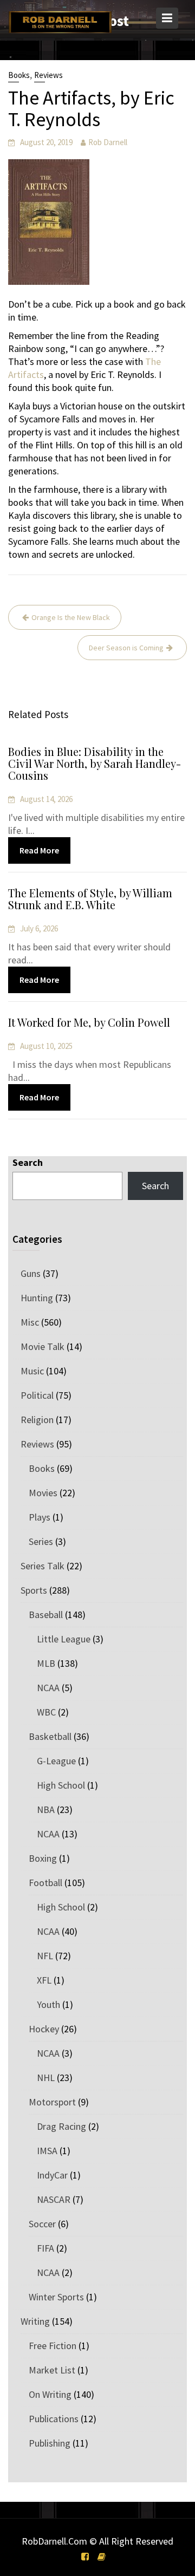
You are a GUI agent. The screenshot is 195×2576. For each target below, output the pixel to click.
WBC (46, 1712)
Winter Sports (56, 2297)
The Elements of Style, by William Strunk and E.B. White (90, 899)
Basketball (50, 1736)
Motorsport (52, 2102)
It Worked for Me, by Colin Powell (89, 1022)
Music (32, 1371)
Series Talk (43, 1566)
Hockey (44, 2029)
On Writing (50, 2394)
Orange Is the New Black (71, 617)
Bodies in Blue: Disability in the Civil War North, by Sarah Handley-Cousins (95, 763)
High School (61, 1785)
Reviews (48, 75)
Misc (30, 1322)
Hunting (37, 1298)
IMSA (47, 2151)
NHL (46, 2078)
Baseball (46, 1615)
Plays (40, 1517)
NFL (45, 1956)
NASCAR (54, 2199)
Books (19, 75)
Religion (37, 1420)
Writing (35, 2321)
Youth (48, 2004)
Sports (34, 1590)
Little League (64, 1639)
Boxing (43, 1858)
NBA (46, 1809)
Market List (52, 2370)
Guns (31, 1273)
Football (45, 1883)
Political (37, 1395)
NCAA (48, 1688)
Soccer (42, 2224)
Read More (39, 850)
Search (28, 1162)
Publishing (50, 2443)
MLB (46, 1663)
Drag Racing (61, 2126)
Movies (43, 1493)
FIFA (45, 2248)
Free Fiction (53, 2346)
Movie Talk (43, 1346)
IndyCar (52, 2175)
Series (41, 1541)
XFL (44, 1980)
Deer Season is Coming (126, 648)
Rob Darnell (108, 142)
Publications (54, 2419)
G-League (56, 1761)
